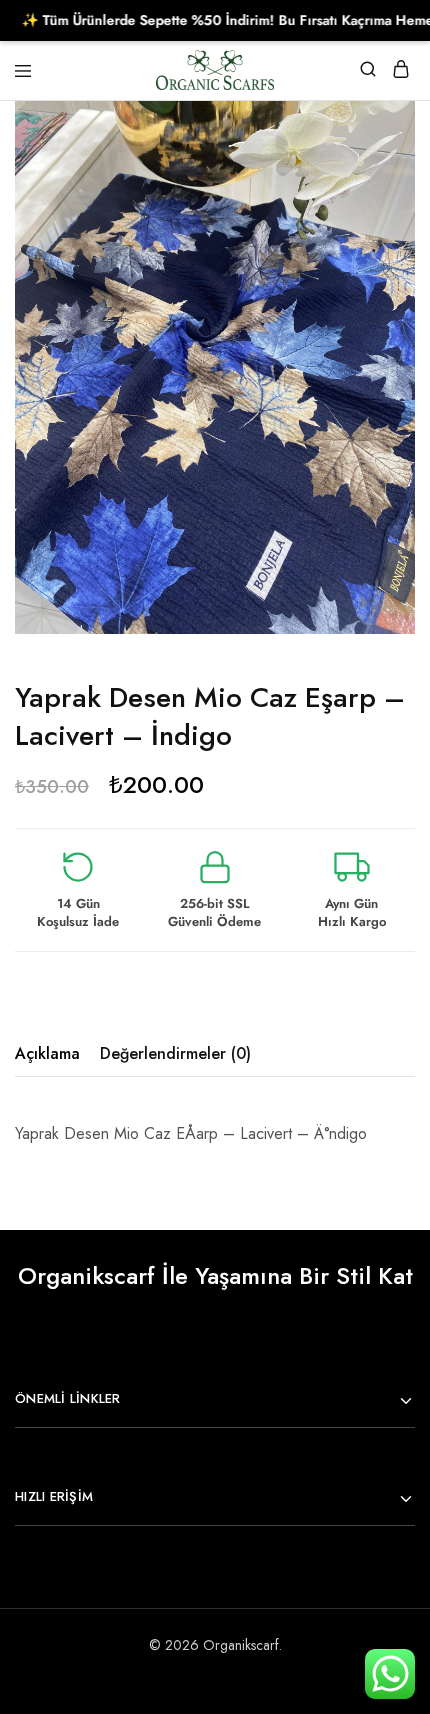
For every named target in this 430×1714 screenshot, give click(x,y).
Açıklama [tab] (47, 1053)
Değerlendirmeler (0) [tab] (175, 1053)
